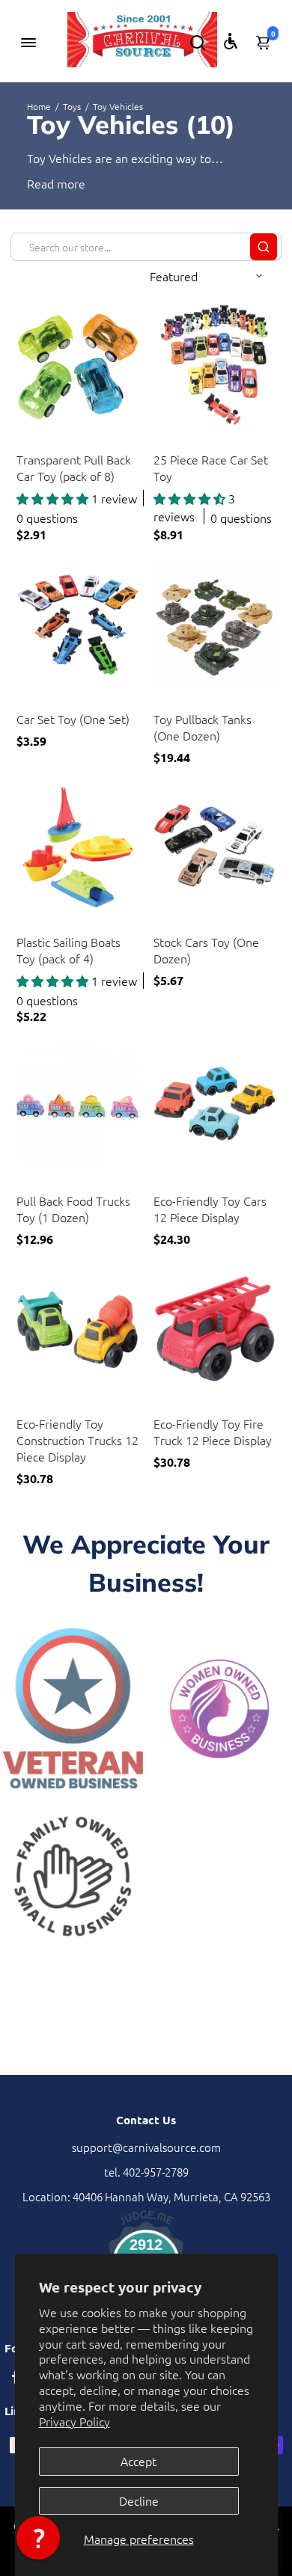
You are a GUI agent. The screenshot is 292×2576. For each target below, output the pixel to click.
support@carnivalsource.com (146, 2147)
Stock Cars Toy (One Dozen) (206, 950)
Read (40, 183)
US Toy (31, 441)
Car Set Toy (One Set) (73, 719)
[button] (38, 2538)
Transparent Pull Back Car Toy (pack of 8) (74, 467)
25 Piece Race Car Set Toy (211, 467)
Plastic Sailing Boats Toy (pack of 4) (69, 950)
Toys (72, 106)
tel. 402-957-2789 (146, 2172)
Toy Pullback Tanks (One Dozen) (203, 727)
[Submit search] (264, 247)
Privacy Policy (74, 2421)
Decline (139, 2500)
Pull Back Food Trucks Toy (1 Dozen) (73, 1209)
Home (39, 106)
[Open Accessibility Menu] (231, 41)
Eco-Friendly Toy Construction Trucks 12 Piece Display (77, 1440)
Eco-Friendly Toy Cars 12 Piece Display (210, 1209)
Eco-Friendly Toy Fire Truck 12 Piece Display (213, 1432)
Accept (139, 2461)
